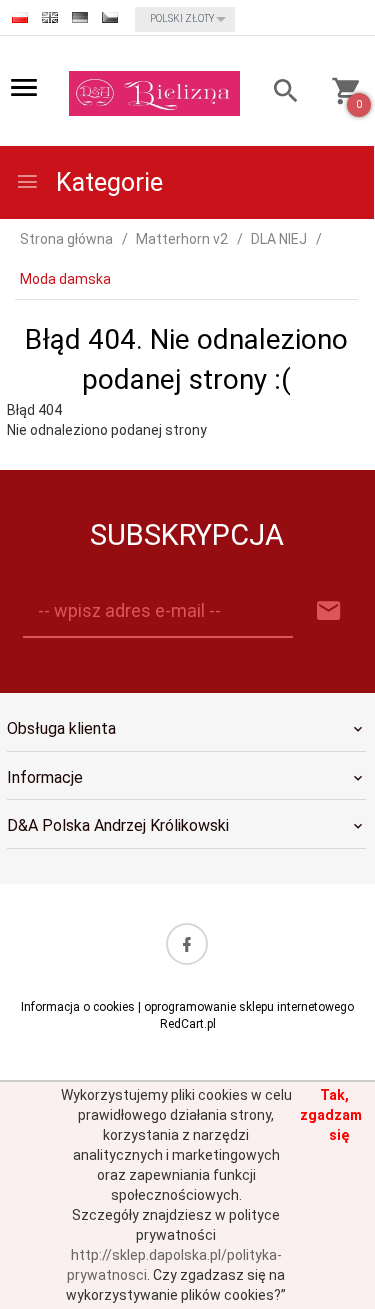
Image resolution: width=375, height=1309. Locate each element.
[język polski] (20, 17)
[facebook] (187, 944)
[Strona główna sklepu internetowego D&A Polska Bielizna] (154, 92)
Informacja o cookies (78, 1007)
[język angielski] (50, 17)
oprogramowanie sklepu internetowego (249, 1007)
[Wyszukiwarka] (278, 93)
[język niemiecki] (80, 17)
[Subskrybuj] (329, 611)
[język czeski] (110, 17)
